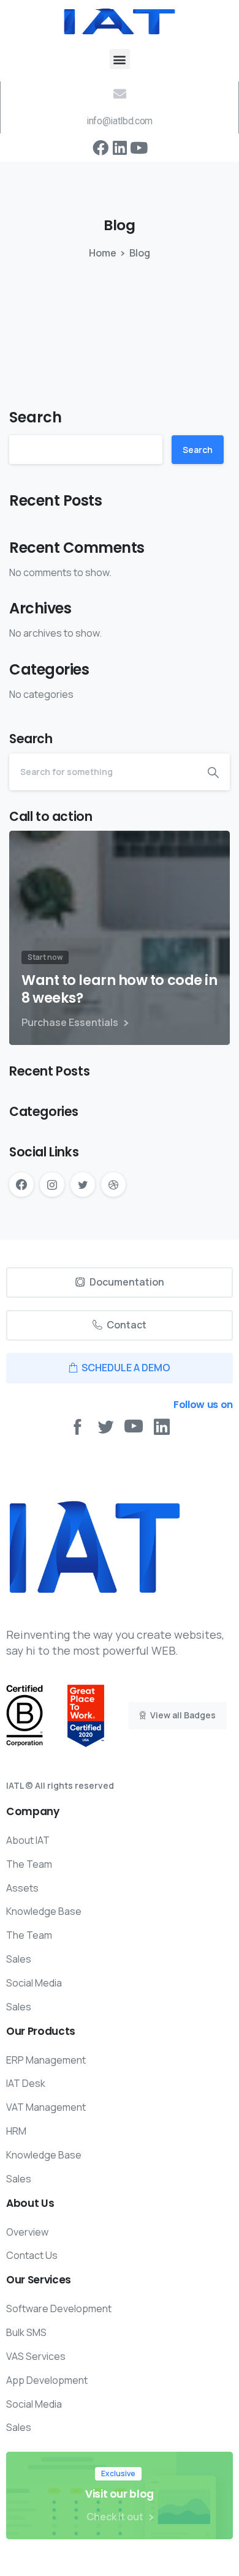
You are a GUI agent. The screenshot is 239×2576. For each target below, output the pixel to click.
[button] (120, 59)
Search (36, 417)
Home (103, 253)
